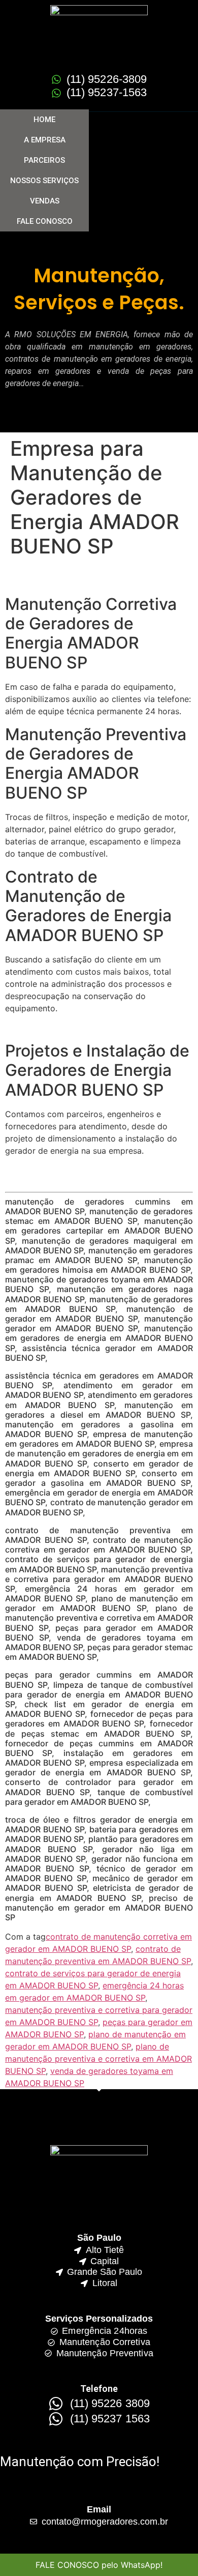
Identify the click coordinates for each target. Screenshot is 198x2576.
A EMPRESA (45, 140)
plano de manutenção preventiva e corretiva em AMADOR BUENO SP (98, 2059)
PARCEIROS (44, 160)
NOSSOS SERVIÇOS (44, 181)
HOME (44, 120)
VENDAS (45, 201)
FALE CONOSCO (45, 221)
